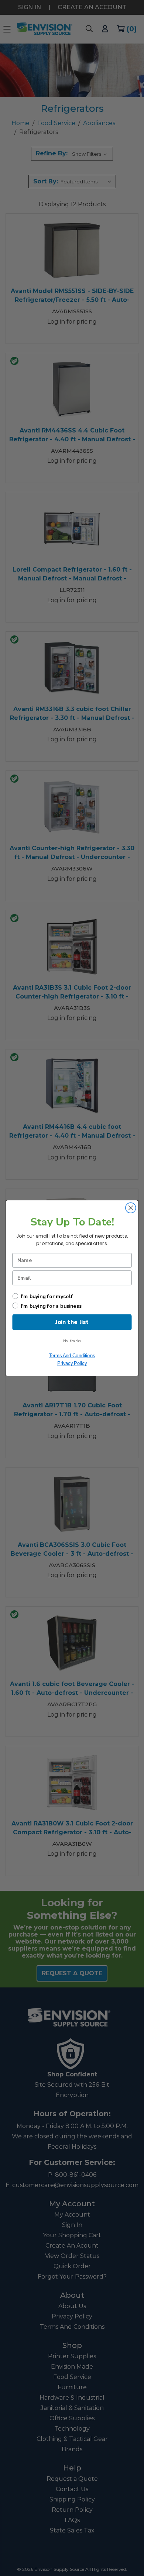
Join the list (72, 1322)
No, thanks (72, 1341)
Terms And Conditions (72, 1355)
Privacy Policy (72, 1363)
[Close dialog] (131, 1208)
